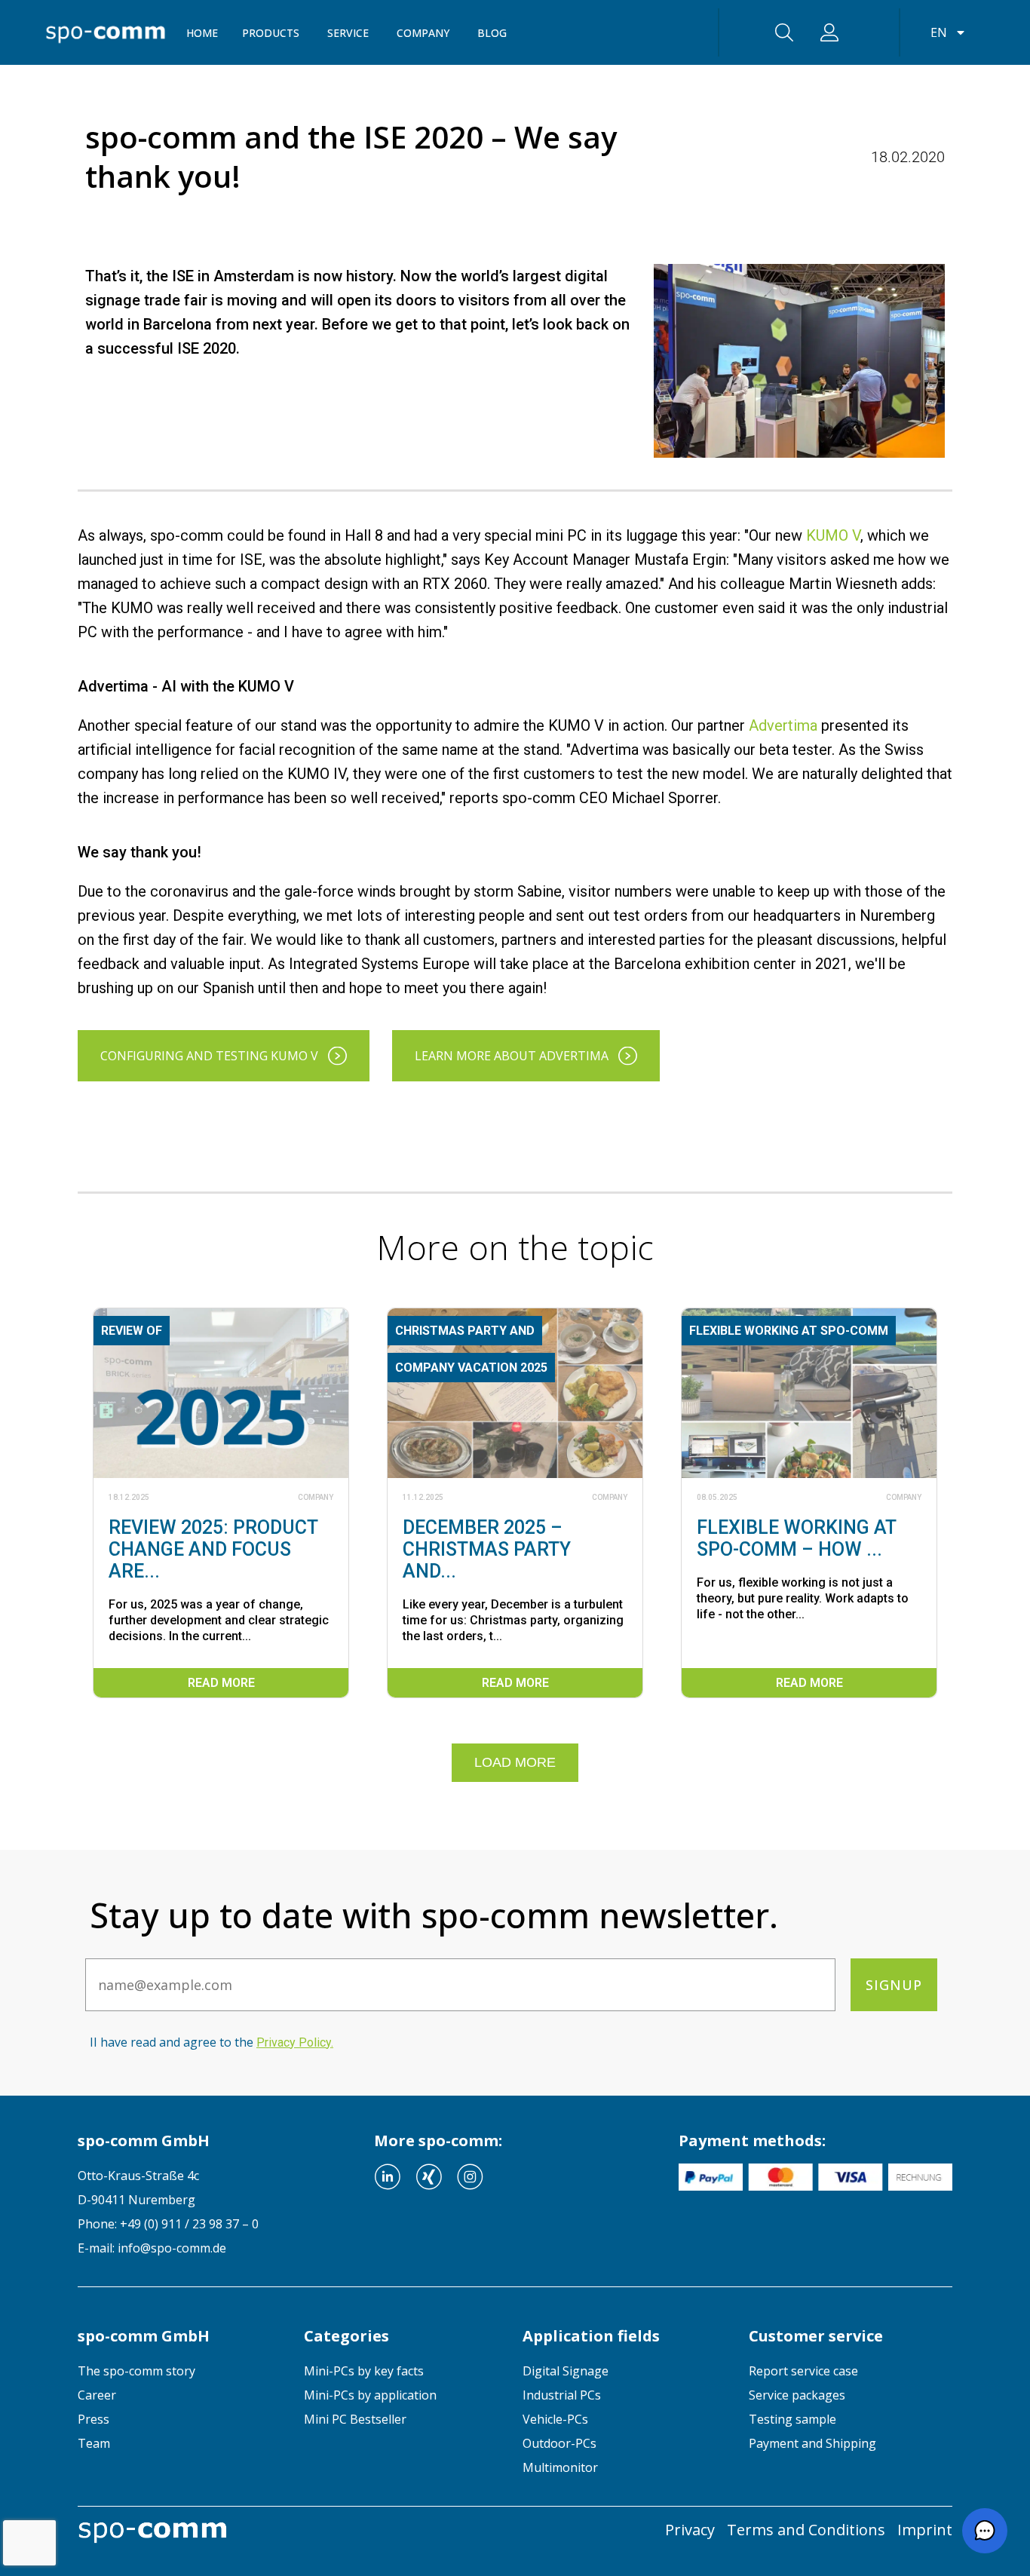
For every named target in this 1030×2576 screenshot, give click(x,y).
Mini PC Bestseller (355, 2419)
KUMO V (833, 535)
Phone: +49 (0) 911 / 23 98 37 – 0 (168, 2224)
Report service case (803, 2371)
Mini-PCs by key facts (364, 2371)
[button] (985, 2531)
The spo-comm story (136, 2371)
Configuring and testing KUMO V (209, 1056)
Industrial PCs (562, 2395)
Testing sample (792, 2419)
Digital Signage (566, 2371)
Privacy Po (294, 2042)
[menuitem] (179, 2371)
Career (97, 2395)
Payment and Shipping (812, 2443)
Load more (515, 1762)
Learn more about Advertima (512, 1056)
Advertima (783, 725)
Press (93, 2419)
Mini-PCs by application (370, 2395)
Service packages (797, 2395)
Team (94, 2443)
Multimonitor (560, 2467)
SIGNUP (894, 1985)
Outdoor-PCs (559, 2443)
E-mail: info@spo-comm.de (152, 2248)
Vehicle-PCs (555, 2419)
